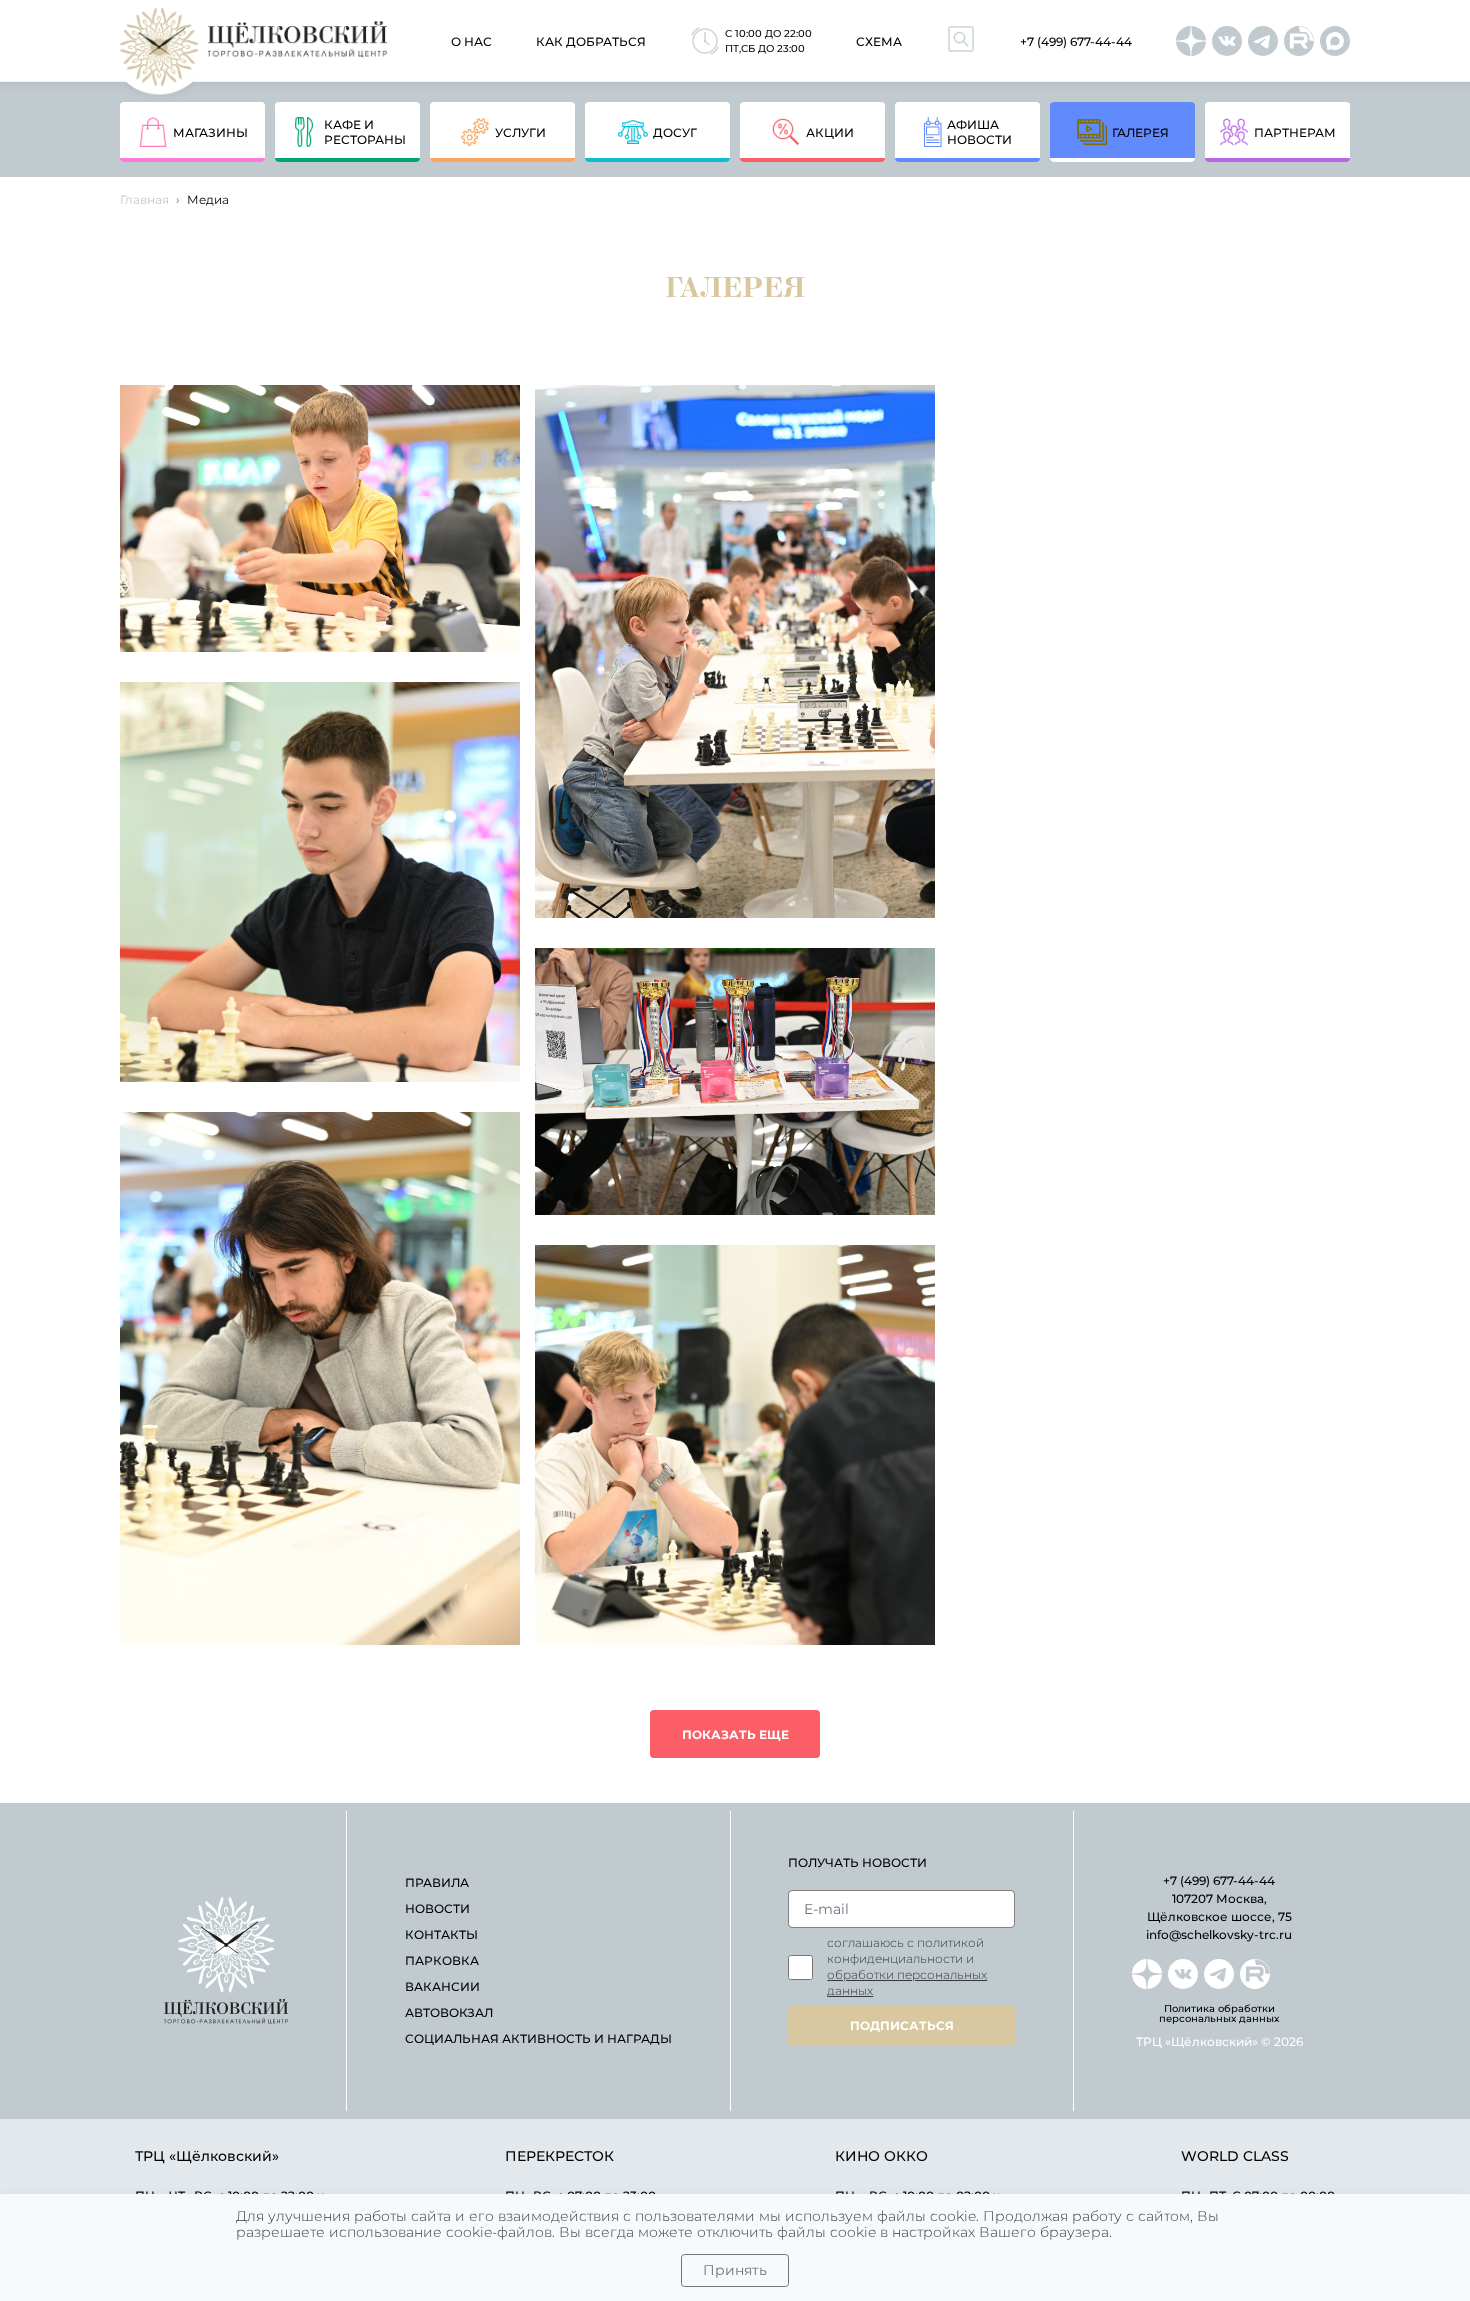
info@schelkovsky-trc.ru (1219, 1934)
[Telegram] (1263, 41)
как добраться (591, 41)
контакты (441, 1934)
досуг (675, 132)
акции (830, 132)
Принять (735, 2270)
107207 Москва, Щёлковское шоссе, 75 (1219, 1907)
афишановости (979, 132)
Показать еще (735, 1734)
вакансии (442, 1986)
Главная (144, 199)
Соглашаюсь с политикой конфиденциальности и (907, 1966)
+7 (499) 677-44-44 (1076, 41)
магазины (210, 132)
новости (437, 1908)
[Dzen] (1191, 41)
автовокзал (449, 2012)
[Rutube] (1299, 41)
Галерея (1140, 132)
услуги (520, 132)
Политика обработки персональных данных (1219, 2014)
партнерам (1295, 132)
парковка (442, 1960)
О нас (471, 41)
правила (437, 1882)
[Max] (1335, 41)
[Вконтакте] (1227, 41)
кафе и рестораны (365, 132)
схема (879, 41)
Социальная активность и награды (538, 2038)
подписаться (902, 2025)
